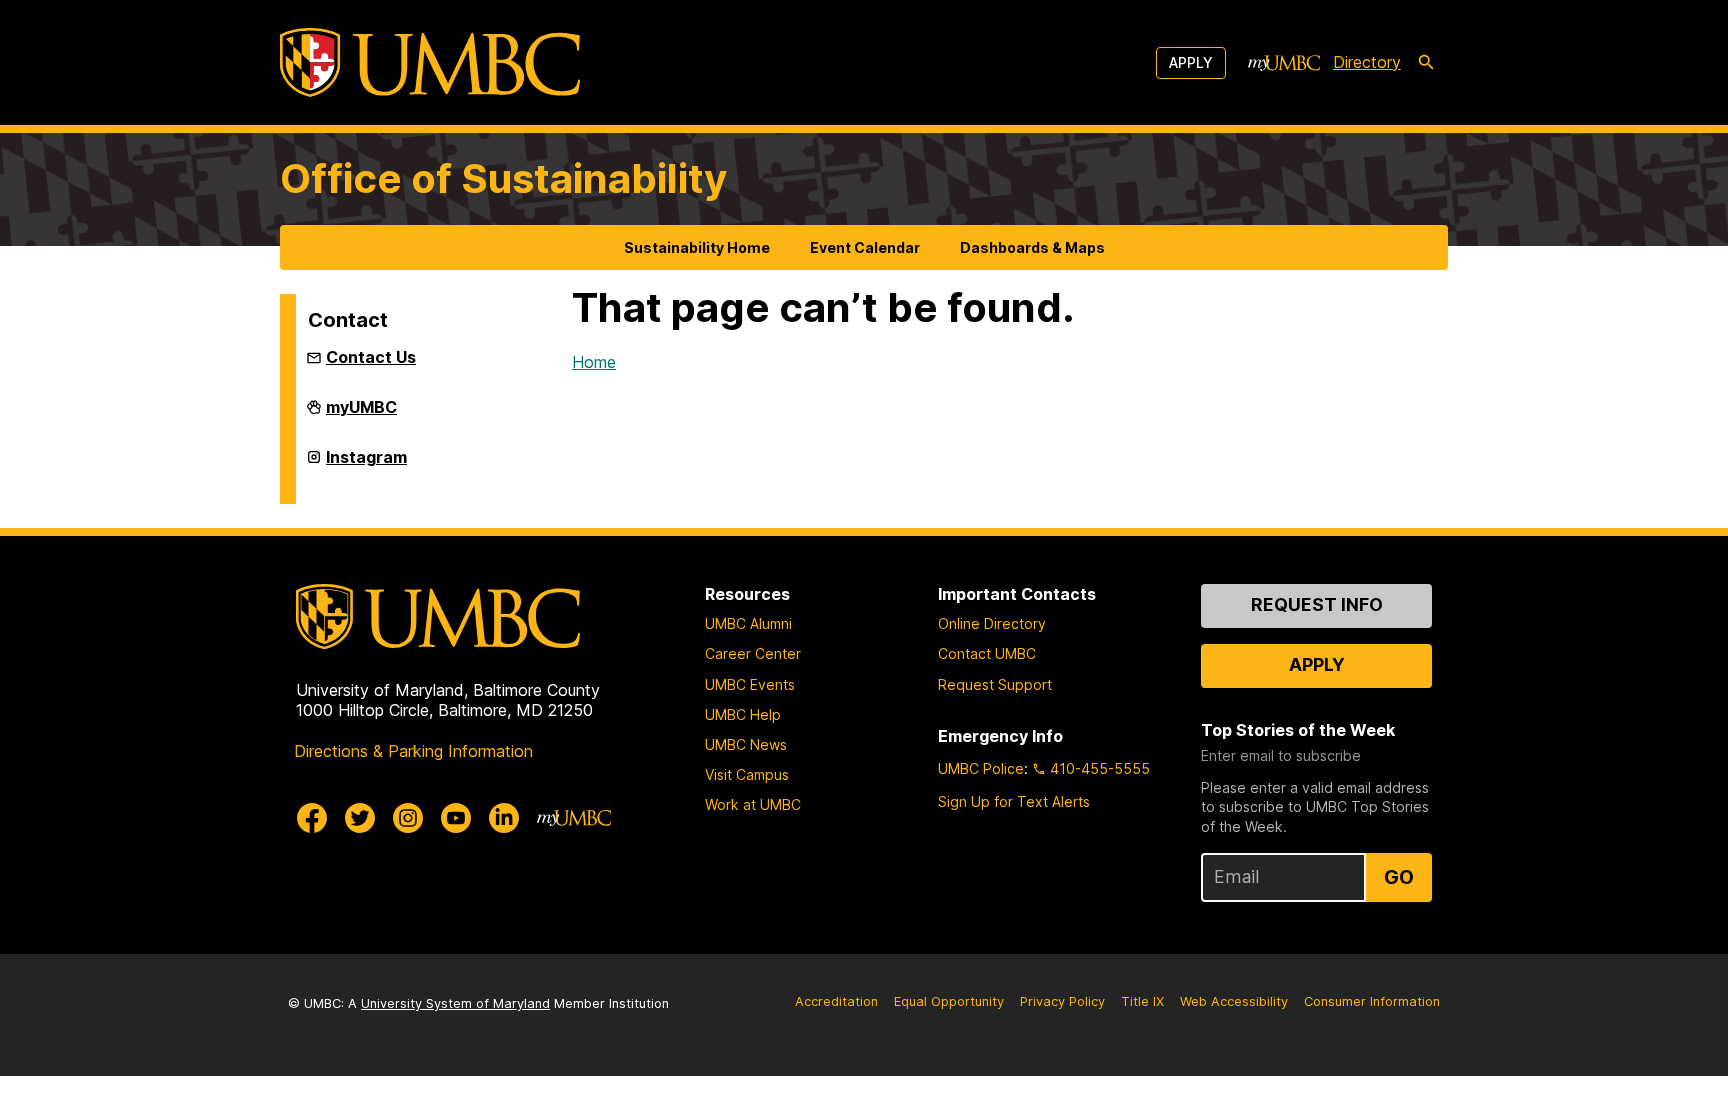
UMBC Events (750, 684)
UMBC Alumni (748, 623)
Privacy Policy (1062, 1001)
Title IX (1142, 1001)
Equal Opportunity (949, 1001)
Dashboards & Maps (1032, 247)
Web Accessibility (1234, 1001)
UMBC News (746, 744)
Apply (1191, 62)
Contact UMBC (987, 653)
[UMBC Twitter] (360, 818)
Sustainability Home (697, 247)
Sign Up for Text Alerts (1014, 801)
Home (594, 362)
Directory (1367, 62)
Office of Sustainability (503, 178)
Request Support (995, 684)
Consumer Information (1372, 1001)
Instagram (366, 465)
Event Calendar (865, 247)
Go (1399, 877)
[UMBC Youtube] (456, 818)
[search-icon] (1426, 63)
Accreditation (836, 1001)
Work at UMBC (753, 804)
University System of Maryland (455, 1003)
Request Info (1317, 604)
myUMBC (361, 415)
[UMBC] (430, 62)
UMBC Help (743, 714)
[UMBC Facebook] (312, 818)
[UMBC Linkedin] (504, 818)
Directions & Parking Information (413, 751)
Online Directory (992, 623)
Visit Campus (747, 774)
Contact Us (371, 357)
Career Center (753, 653)
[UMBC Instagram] (408, 818)
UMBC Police (981, 768)
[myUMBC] (1284, 63)
